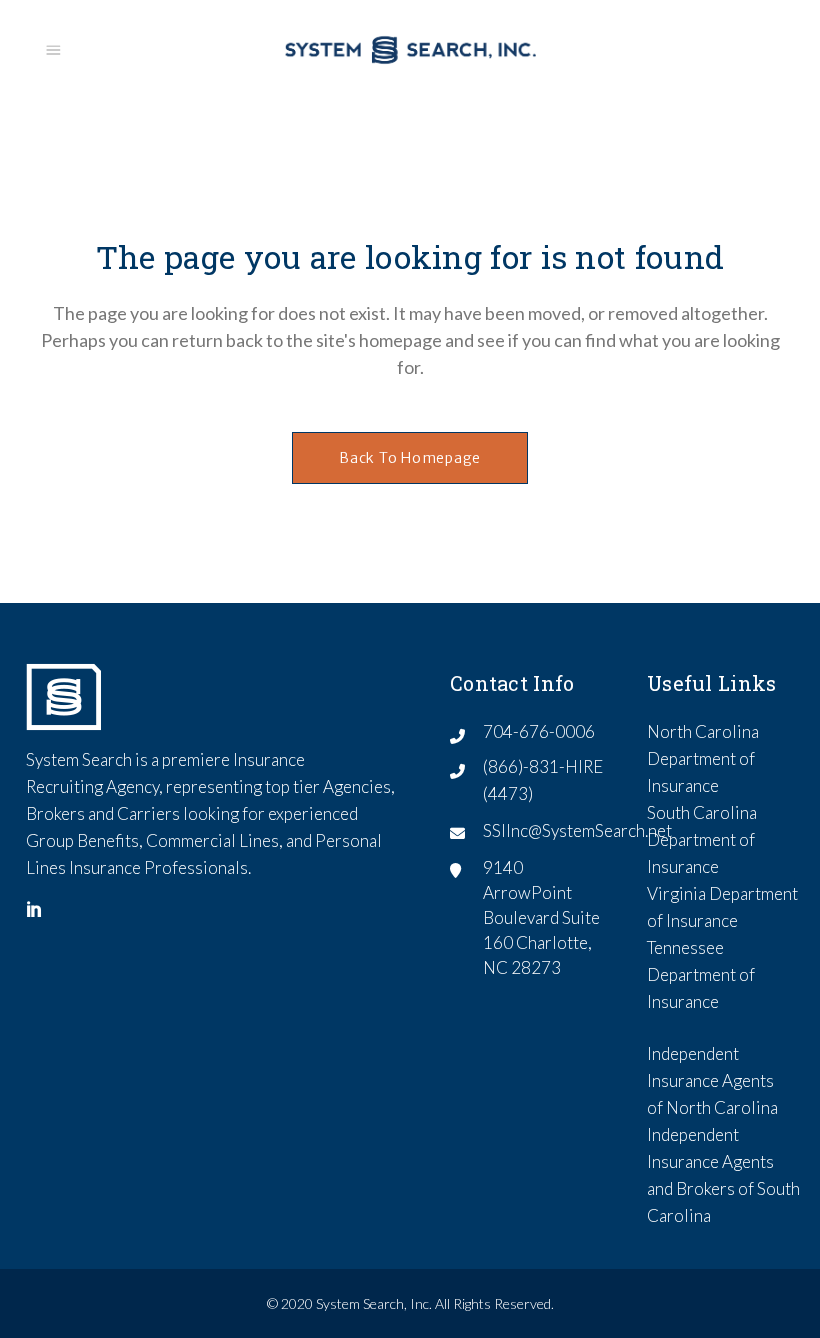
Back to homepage (410, 458)
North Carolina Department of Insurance (703, 758)
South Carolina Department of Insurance (702, 839)
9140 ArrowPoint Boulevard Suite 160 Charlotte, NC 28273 (541, 917)
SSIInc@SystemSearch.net (577, 830)
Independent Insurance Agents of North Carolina (712, 1080)
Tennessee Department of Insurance (701, 974)
